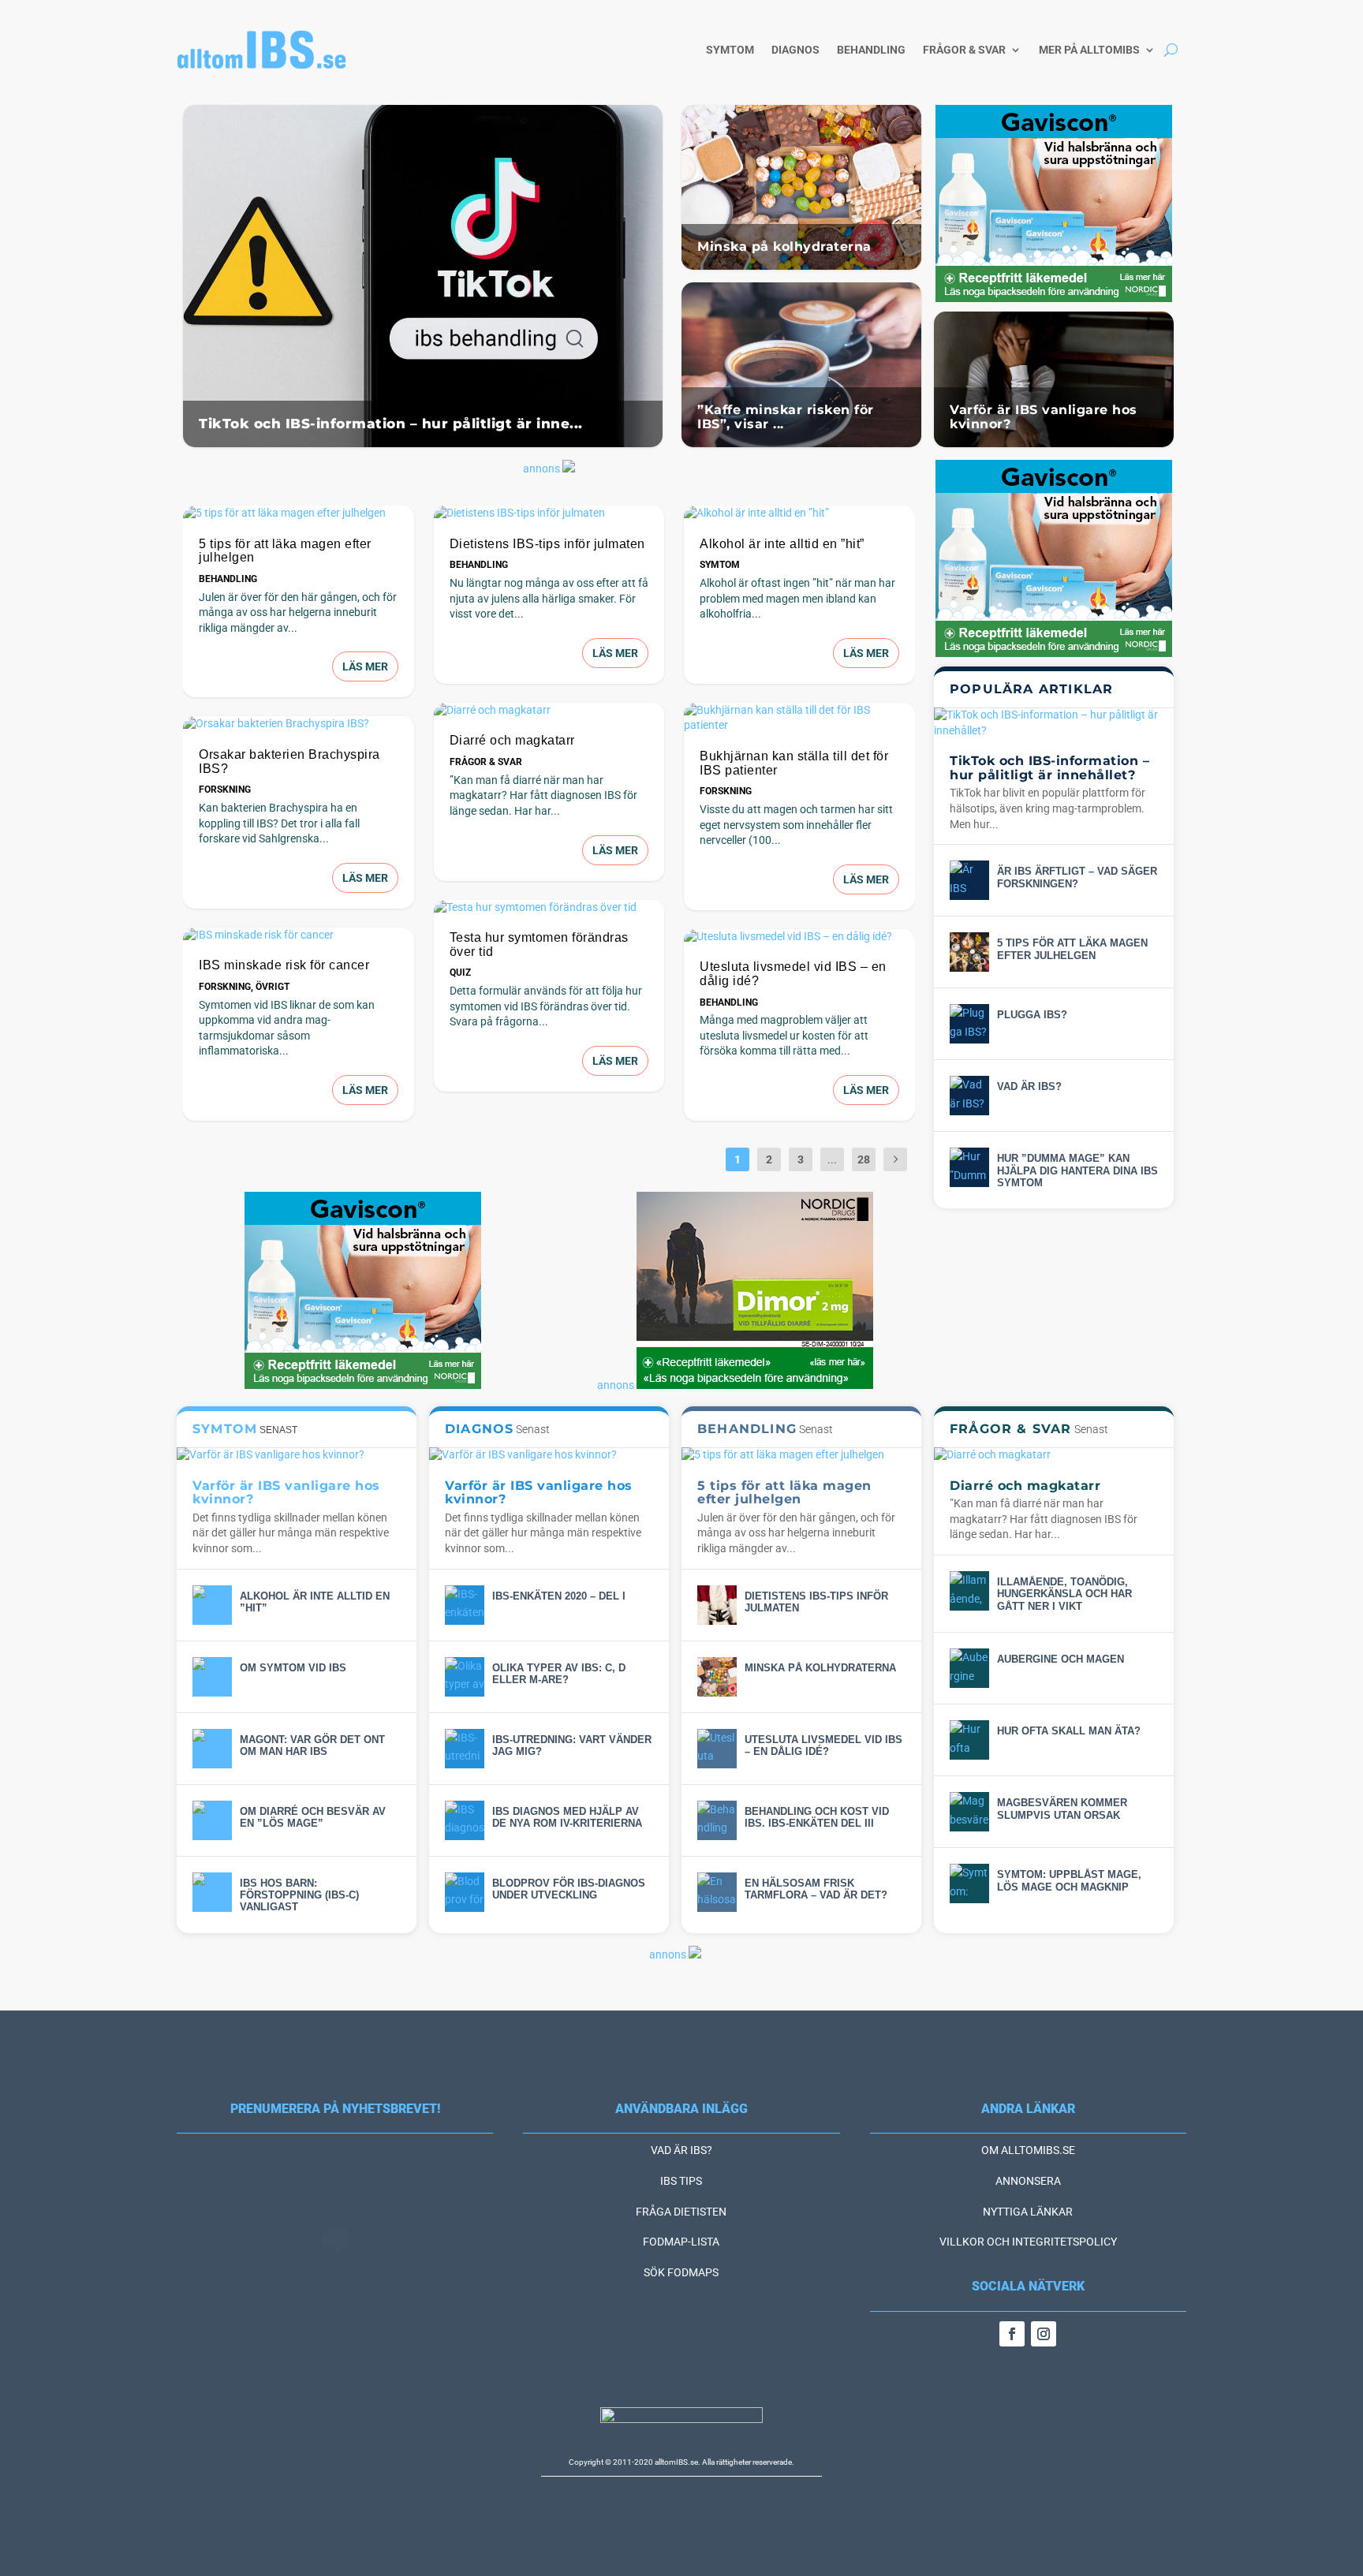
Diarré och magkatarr (512, 740)
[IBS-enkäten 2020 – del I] (465, 1605)
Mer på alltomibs (1089, 50)
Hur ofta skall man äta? (1069, 1731)
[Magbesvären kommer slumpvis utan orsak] (969, 1812)
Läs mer (365, 666)
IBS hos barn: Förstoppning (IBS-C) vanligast (299, 1895)
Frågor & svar (964, 50)
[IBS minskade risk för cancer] (299, 935)
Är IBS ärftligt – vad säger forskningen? (1077, 877)
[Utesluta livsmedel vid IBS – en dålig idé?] (799, 937)
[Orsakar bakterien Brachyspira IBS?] (299, 724)
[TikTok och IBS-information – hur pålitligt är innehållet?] (1054, 723)
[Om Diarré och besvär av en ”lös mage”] (212, 1820)
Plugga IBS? (1032, 1015)
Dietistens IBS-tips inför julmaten (547, 544)
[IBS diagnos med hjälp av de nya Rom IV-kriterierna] (465, 1820)
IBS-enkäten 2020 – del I (559, 1596)
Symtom (730, 50)
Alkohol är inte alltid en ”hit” (782, 544)
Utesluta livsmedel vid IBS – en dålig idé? (823, 1745)
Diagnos (795, 50)
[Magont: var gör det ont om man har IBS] (212, 1749)
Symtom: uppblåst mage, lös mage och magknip (1069, 1880)
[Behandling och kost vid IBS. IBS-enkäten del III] (717, 1820)
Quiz (460, 973)
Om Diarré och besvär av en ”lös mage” (313, 1817)
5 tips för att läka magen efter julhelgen (1072, 949)
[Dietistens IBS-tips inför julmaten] (549, 513)
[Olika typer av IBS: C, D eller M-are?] (465, 1677)
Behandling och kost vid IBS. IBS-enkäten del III (817, 1817)
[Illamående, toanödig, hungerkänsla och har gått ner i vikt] (969, 1591)
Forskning (225, 790)
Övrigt (273, 987)
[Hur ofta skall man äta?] (969, 1740)
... (832, 1159)
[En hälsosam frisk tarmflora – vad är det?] (717, 1892)
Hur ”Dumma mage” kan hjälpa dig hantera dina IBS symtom (1077, 1170)
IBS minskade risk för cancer (284, 965)
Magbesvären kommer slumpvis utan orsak (1062, 1809)
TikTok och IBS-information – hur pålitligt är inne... (391, 424)
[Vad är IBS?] (969, 1096)
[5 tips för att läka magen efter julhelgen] (299, 513)
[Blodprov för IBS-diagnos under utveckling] (465, 1892)
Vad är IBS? (1029, 1086)
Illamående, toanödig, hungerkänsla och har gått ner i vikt (1064, 1594)
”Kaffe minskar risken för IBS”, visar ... (786, 417)
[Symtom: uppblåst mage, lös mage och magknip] (969, 1883)
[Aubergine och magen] (969, 1668)
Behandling (871, 50)
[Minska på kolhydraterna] (717, 1677)
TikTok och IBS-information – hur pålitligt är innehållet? (1049, 768)
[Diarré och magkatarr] (549, 711)
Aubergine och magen (1061, 1659)
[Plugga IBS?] (969, 1024)
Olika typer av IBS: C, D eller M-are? (559, 1674)
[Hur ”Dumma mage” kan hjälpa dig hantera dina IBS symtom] (969, 1167)
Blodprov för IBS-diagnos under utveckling (569, 1889)
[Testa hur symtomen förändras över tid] (549, 908)
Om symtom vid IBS (293, 1668)
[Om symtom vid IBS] (212, 1677)
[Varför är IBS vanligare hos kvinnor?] (297, 1455)
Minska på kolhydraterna (784, 246)
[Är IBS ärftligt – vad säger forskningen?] (969, 880)
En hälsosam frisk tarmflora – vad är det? (816, 1889)
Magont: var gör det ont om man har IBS (312, 1745)
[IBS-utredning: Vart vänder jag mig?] (465, 1749)
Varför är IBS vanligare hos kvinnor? (1044, 417)
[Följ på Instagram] (1044, 2334)
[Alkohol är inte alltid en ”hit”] (799, 513)
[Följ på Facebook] (1012, 2334)
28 (864, 1159)
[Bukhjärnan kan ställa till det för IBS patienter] (799, 718)
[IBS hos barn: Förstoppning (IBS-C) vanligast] (212, 1892)
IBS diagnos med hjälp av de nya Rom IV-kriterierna (567, 1817)
